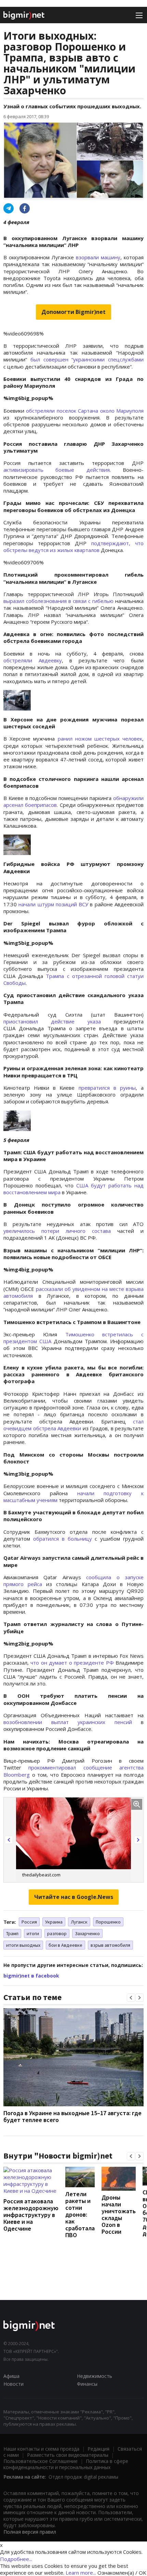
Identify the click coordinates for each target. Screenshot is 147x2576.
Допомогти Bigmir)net (73, 312)
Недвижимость (95, 2376)
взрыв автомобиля (110, 1945)
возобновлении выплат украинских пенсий (68, 1722)
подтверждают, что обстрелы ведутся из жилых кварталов (73, 547)
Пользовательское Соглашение (41, 2461)
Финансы (87, 2384)
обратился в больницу (63, 1539)
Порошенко (108, 1922)
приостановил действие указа (52, 1021)
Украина (54, 1922)
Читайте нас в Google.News (74, 1897)
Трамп (12, 1933)
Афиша (11, 2376)
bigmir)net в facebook (31, 1976)
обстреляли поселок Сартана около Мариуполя (85, 411)
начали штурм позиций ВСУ (53, 904)
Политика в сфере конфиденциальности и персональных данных (66, 2464)
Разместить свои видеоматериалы (68, 2455)
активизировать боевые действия (57, 470)
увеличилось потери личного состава (57, 1231)
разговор (57, 1933)
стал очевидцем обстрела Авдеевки (73, 1425)
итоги (33, 1933)
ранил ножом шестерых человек (98, 739)
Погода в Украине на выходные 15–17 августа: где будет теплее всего (72, 2116)
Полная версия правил (30, 2532)
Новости (14, 2384)
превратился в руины (107, 1088)
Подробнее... (16, 2559)
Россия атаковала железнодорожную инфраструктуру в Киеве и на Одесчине (31, 2215)
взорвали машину (98, 257)
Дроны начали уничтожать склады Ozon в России (119, 2214)
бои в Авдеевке (65, 1945)
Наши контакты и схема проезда (41, 2449)
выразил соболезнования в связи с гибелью (58, 601)
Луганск (79, 1922)
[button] (9, 1840)
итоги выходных (23, 1945)
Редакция (98, 2449)
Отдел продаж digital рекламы (83, 2477)
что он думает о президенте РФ (72, 1663)
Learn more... (81, 2573)
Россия (29, 1922)
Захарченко (87, 1933)
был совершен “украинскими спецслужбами (85, 359)
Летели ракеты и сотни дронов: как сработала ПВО (80, 2214)
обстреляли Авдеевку (33, 660)
